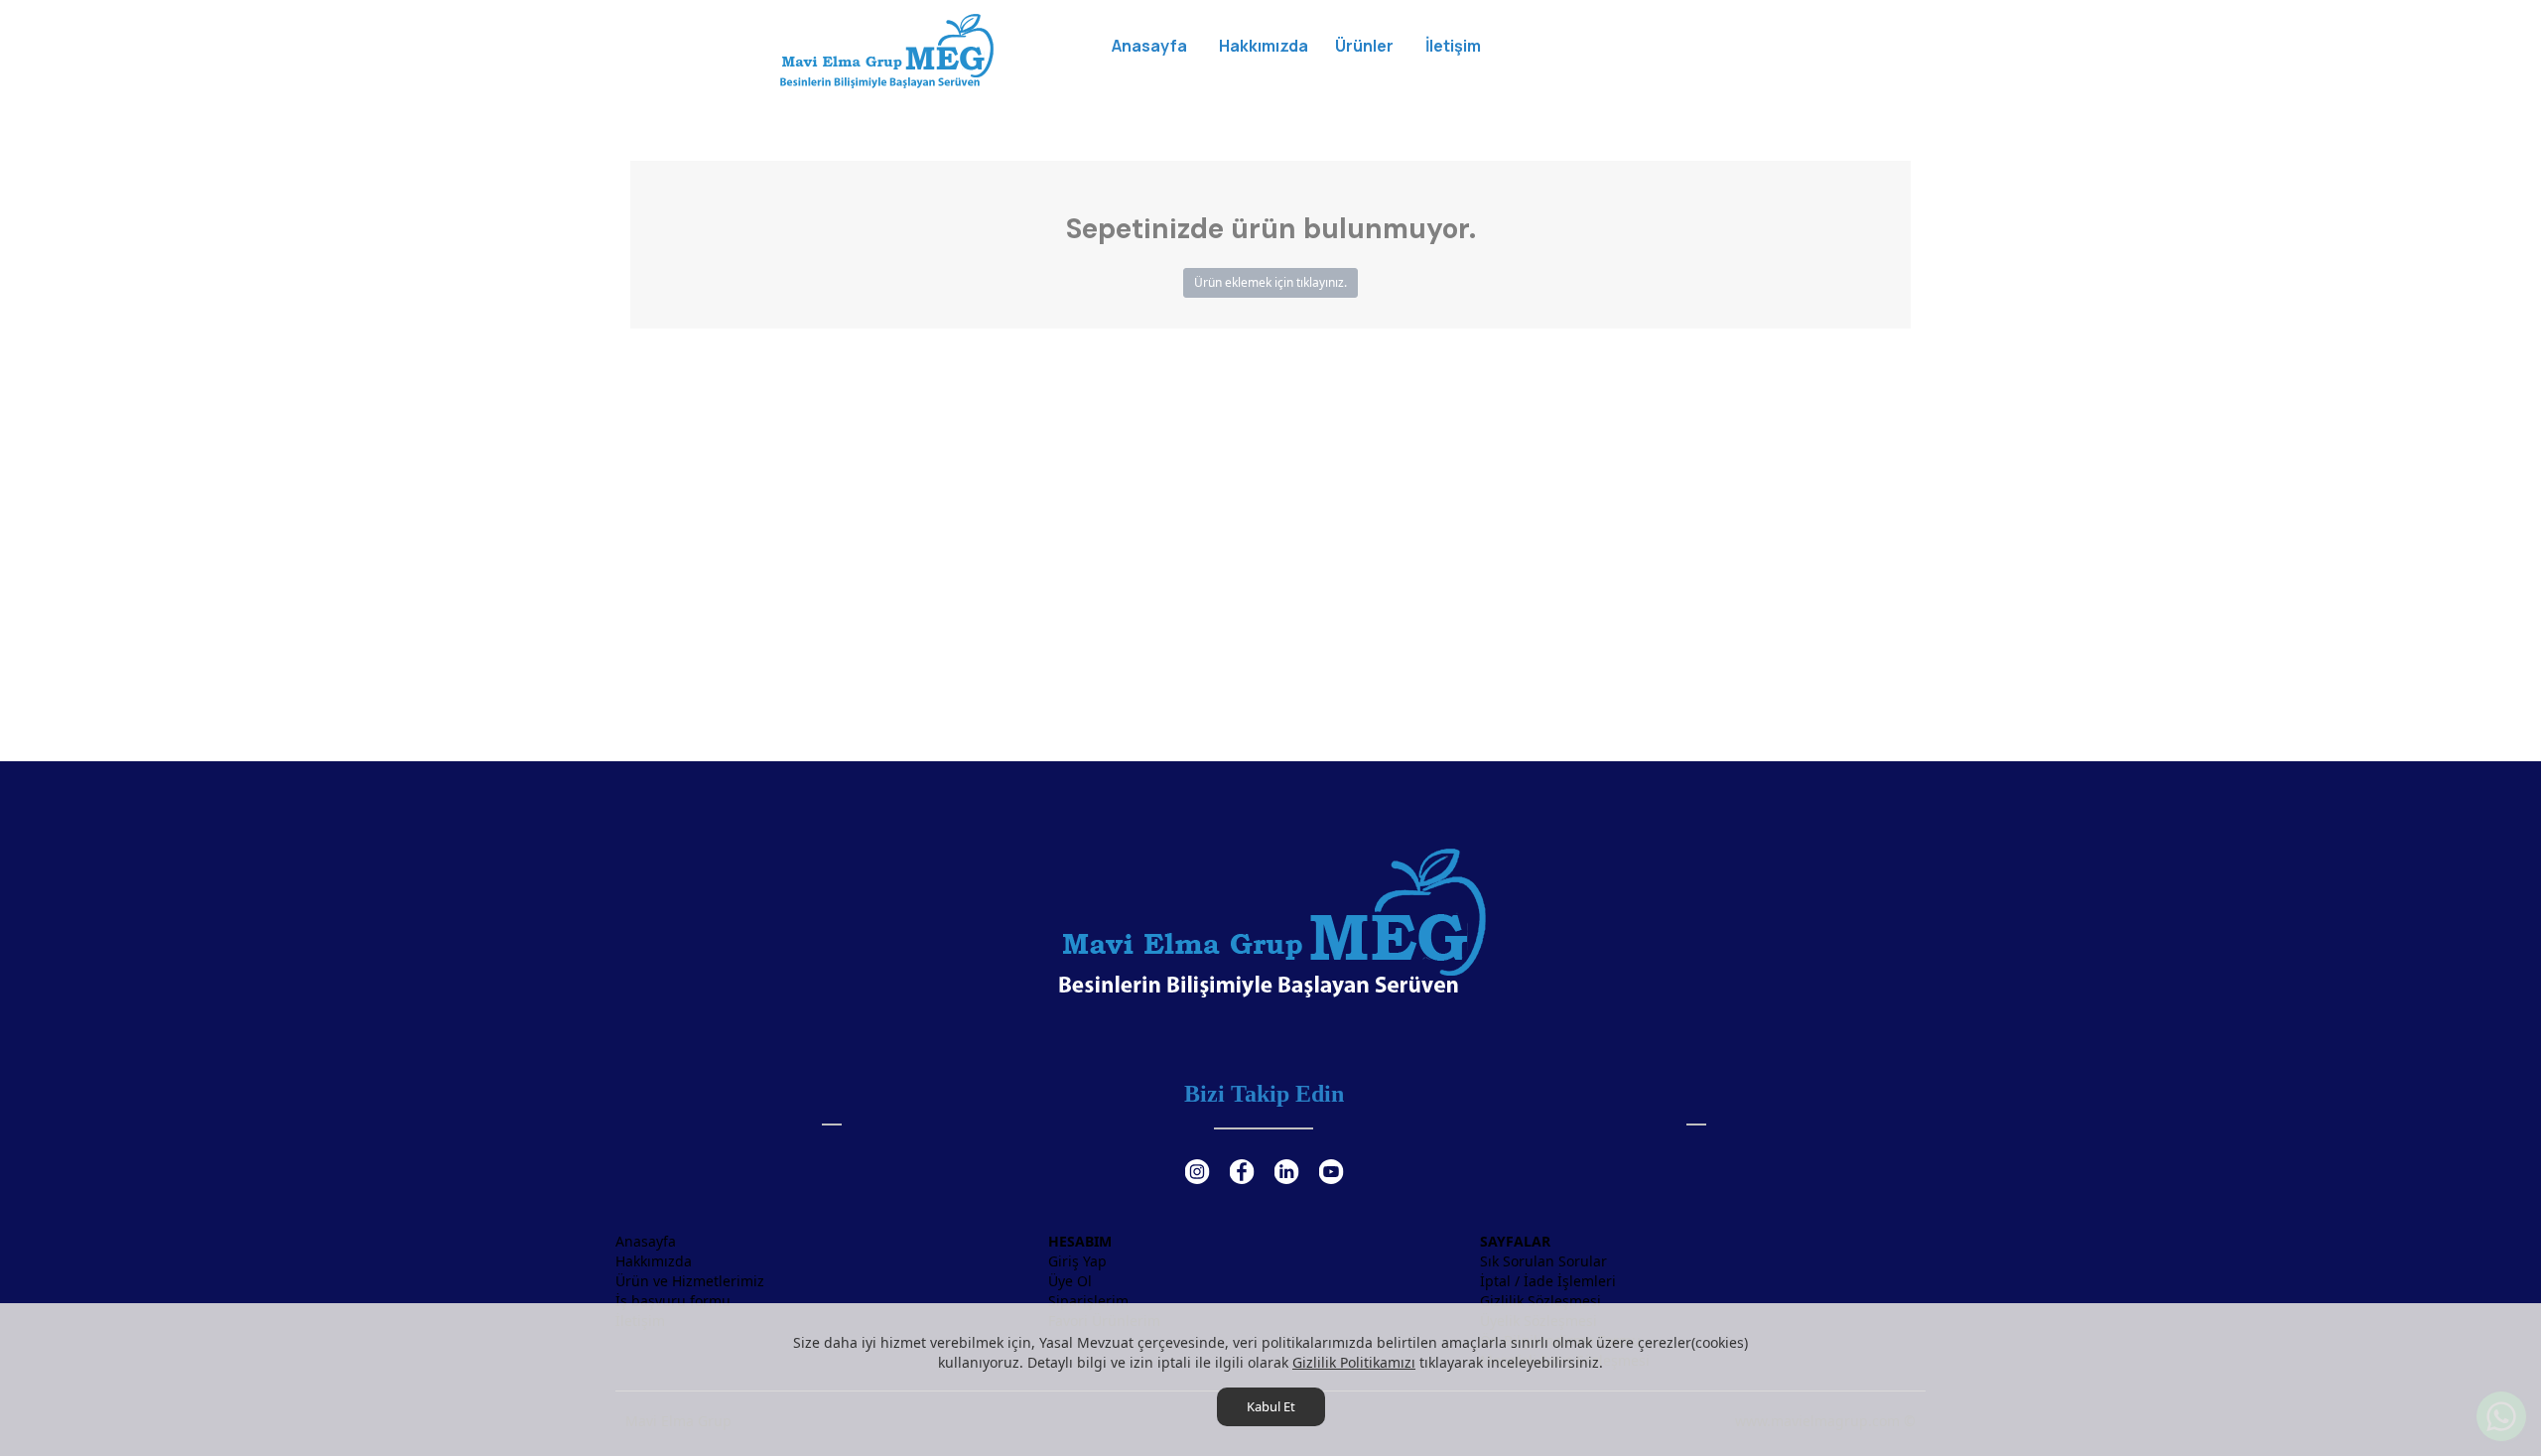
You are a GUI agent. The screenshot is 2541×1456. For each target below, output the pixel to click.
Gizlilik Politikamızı (1354, 1362)
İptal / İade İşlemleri (1548, 1281)
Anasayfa (646, 1241)
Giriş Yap (1077, 1261)
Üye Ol (1070, 1281)
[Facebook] (1241, 1160)
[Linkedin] (1286, 1160)
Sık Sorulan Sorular (1543, 1261)
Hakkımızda (654, 1261)
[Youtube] (1331, 1160)
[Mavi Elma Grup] (886, 50)
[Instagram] (1197, 1160)
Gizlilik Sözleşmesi (1540, 1301)
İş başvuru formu (673, 1301)
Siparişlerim (1088, 1301)
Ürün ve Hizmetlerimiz (690, 1281)
